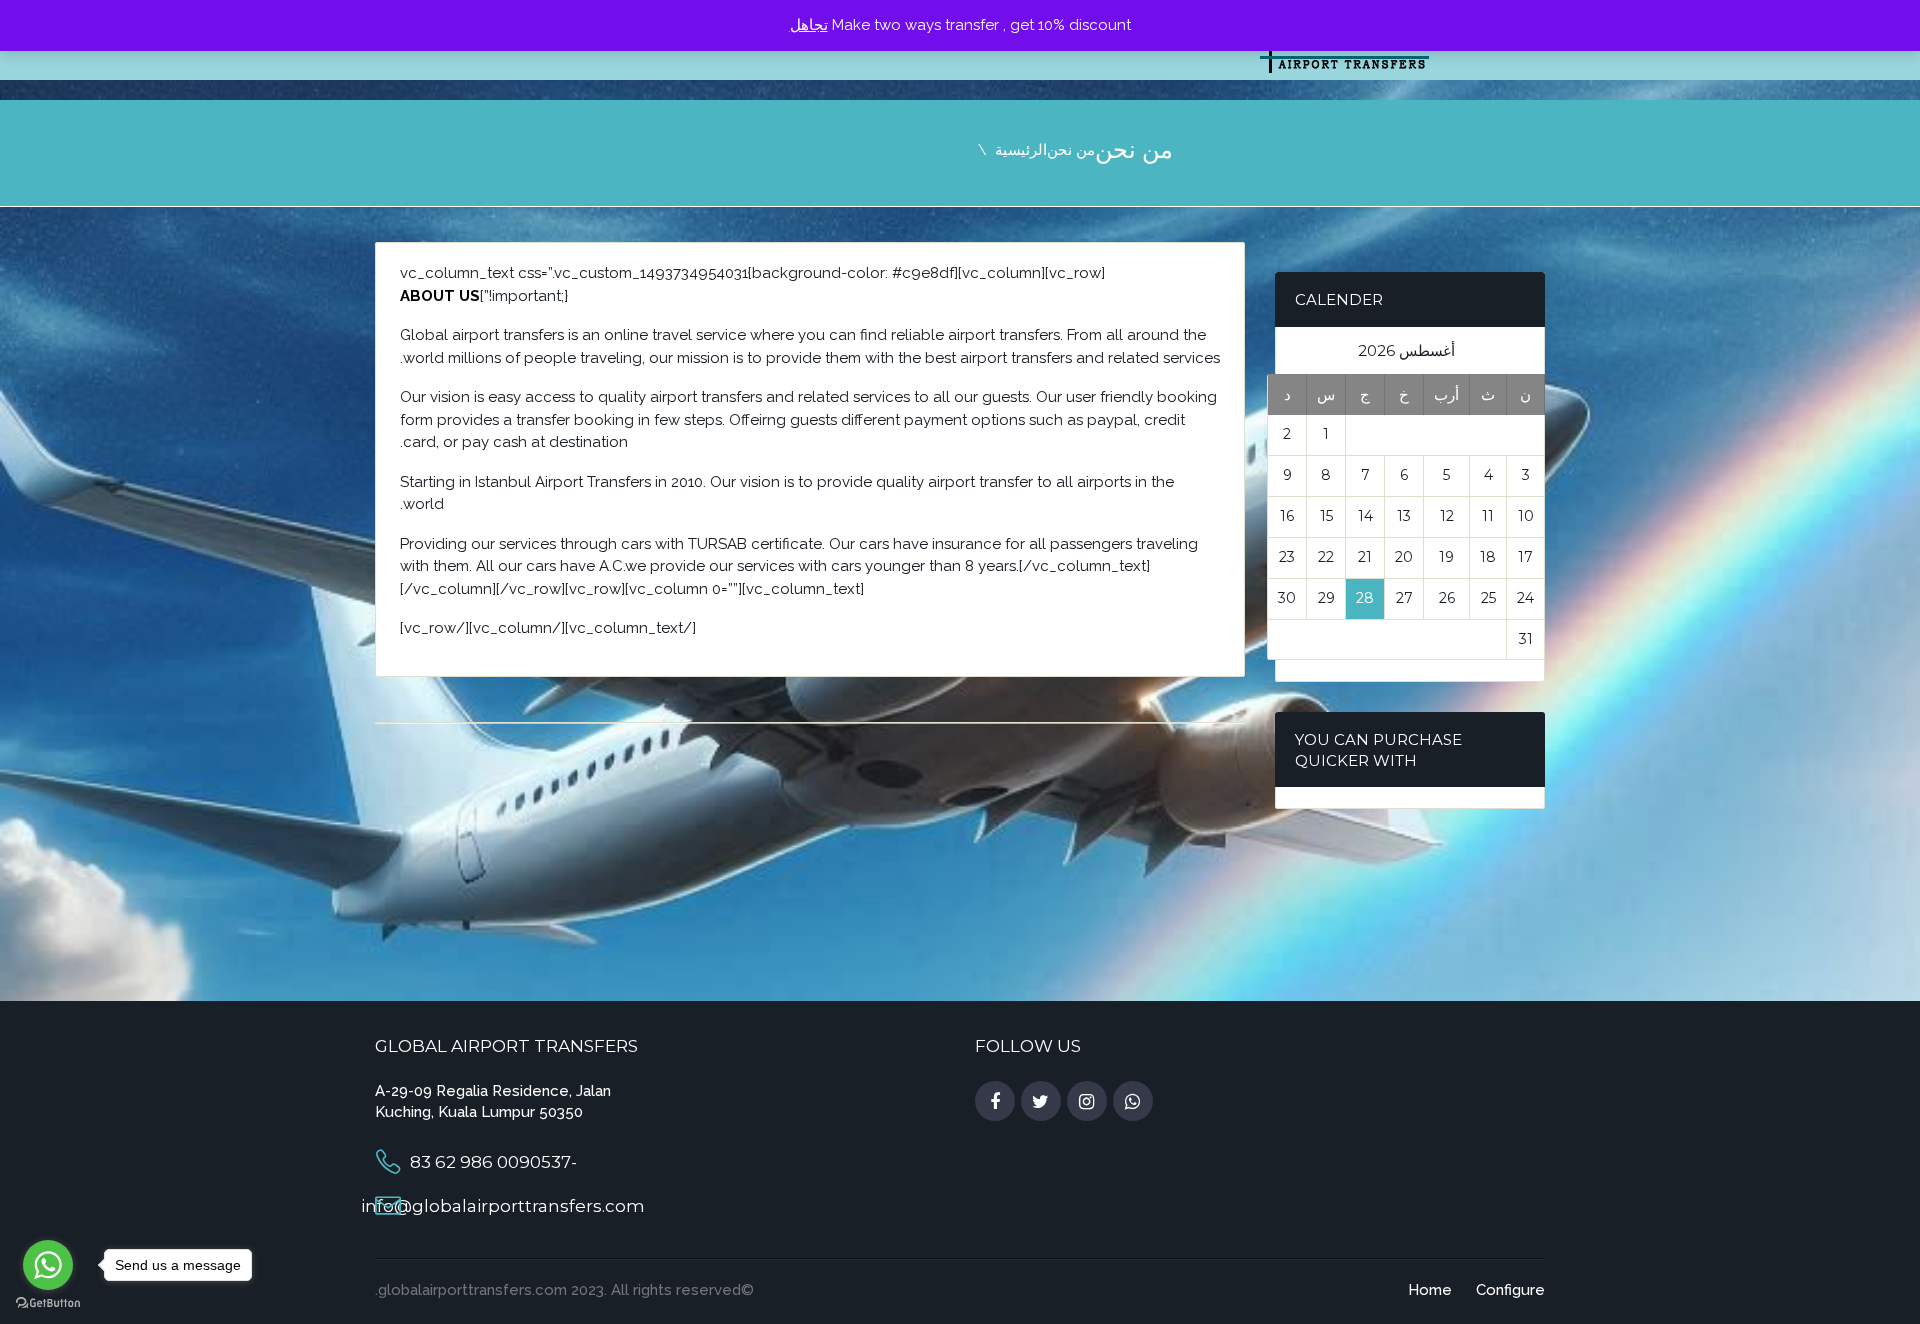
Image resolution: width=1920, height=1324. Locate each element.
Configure (1510, 1290)
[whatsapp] (1133, 1102)
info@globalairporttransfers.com (503, 1206)
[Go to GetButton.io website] (48, 1303)
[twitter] (1041, 1102)
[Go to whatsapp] (48, 1265)
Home (1430, 1290)
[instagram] (1087, 1102)
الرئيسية (1021, 150)
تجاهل (809, 25)
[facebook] (995, 1102)
